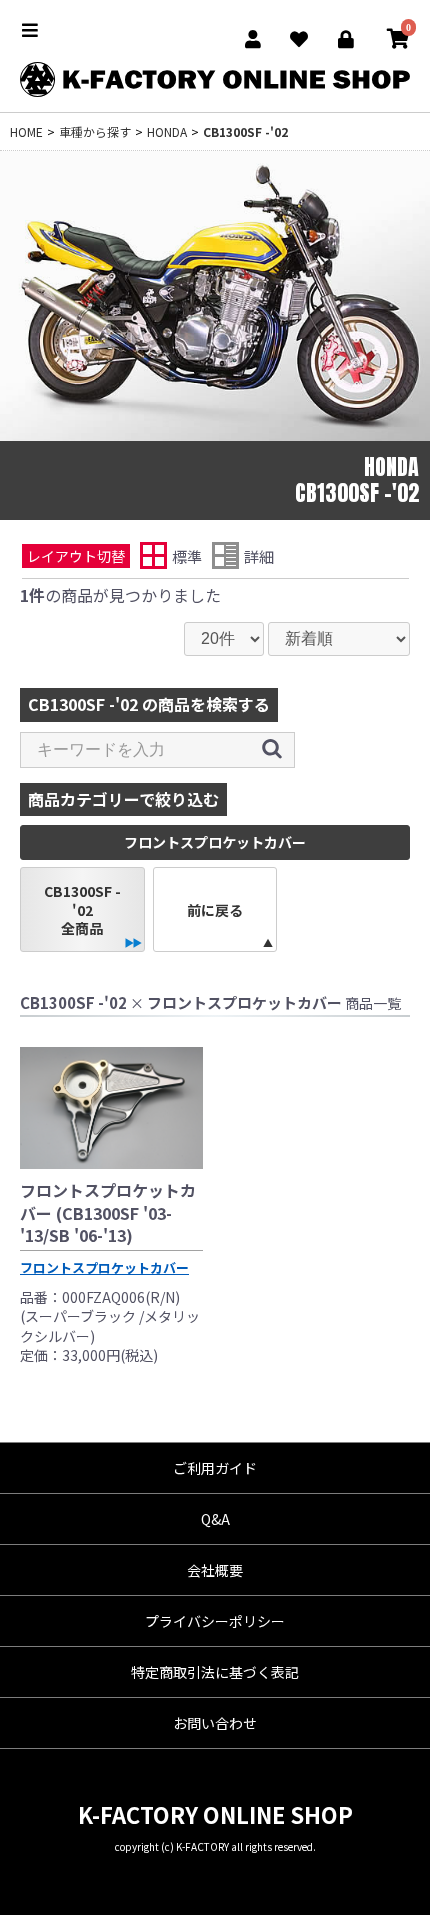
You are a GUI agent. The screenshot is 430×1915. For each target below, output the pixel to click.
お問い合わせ (215, 1723)
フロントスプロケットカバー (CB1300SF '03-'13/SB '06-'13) (108, 1212)
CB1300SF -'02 (245, 131)
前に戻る (215, 910)
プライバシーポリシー (215, 1621)
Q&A (215, 1519)
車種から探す (95, 131)
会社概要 (215, 1570)
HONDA (167, 131)
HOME (26, 131)
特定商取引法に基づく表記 (215, 1672)
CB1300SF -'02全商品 (82, 909)
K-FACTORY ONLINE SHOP (215, 1814)
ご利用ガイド (215, 1468)
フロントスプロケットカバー (104, 1267)
